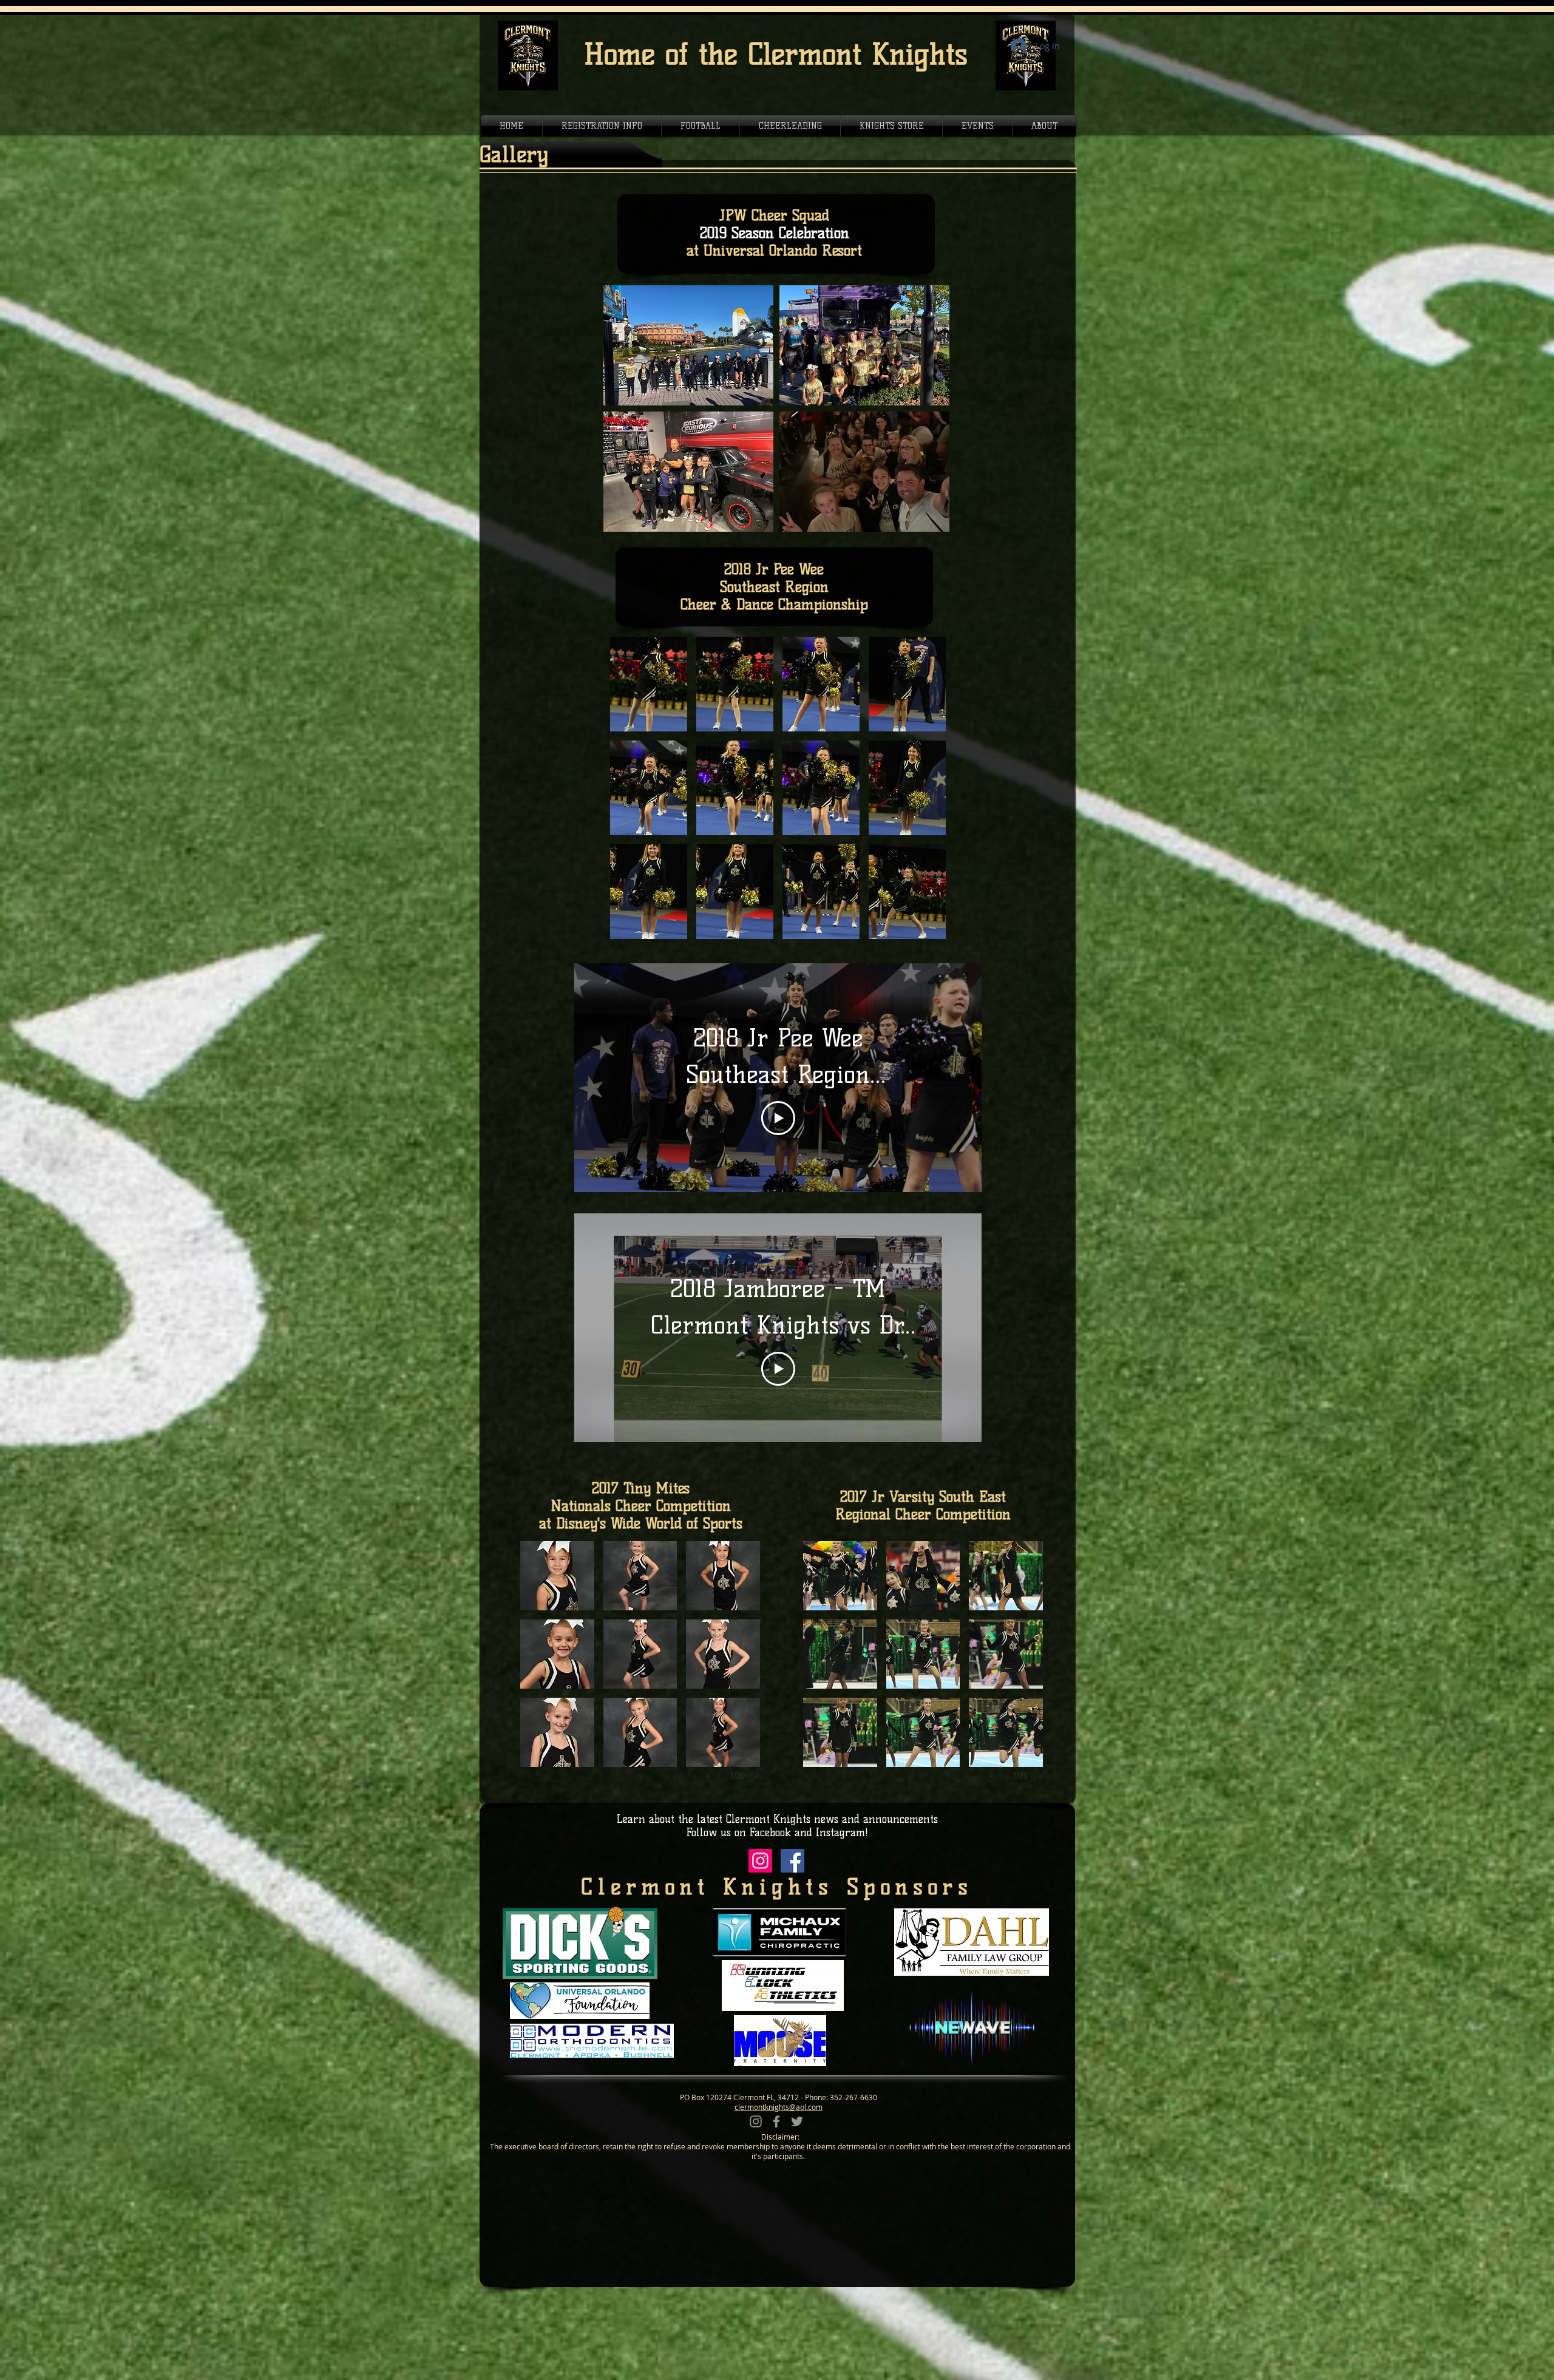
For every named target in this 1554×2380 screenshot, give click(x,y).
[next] (924, 794)
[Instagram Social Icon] (760, 1861)
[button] (688, 345)
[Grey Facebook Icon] (776, 2121)
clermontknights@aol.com (779, 2107)
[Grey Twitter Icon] (797, 2121)
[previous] (632, 794)
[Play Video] (778, 1118)
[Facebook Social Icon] (792, 1861)
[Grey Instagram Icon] (756, 2121)
